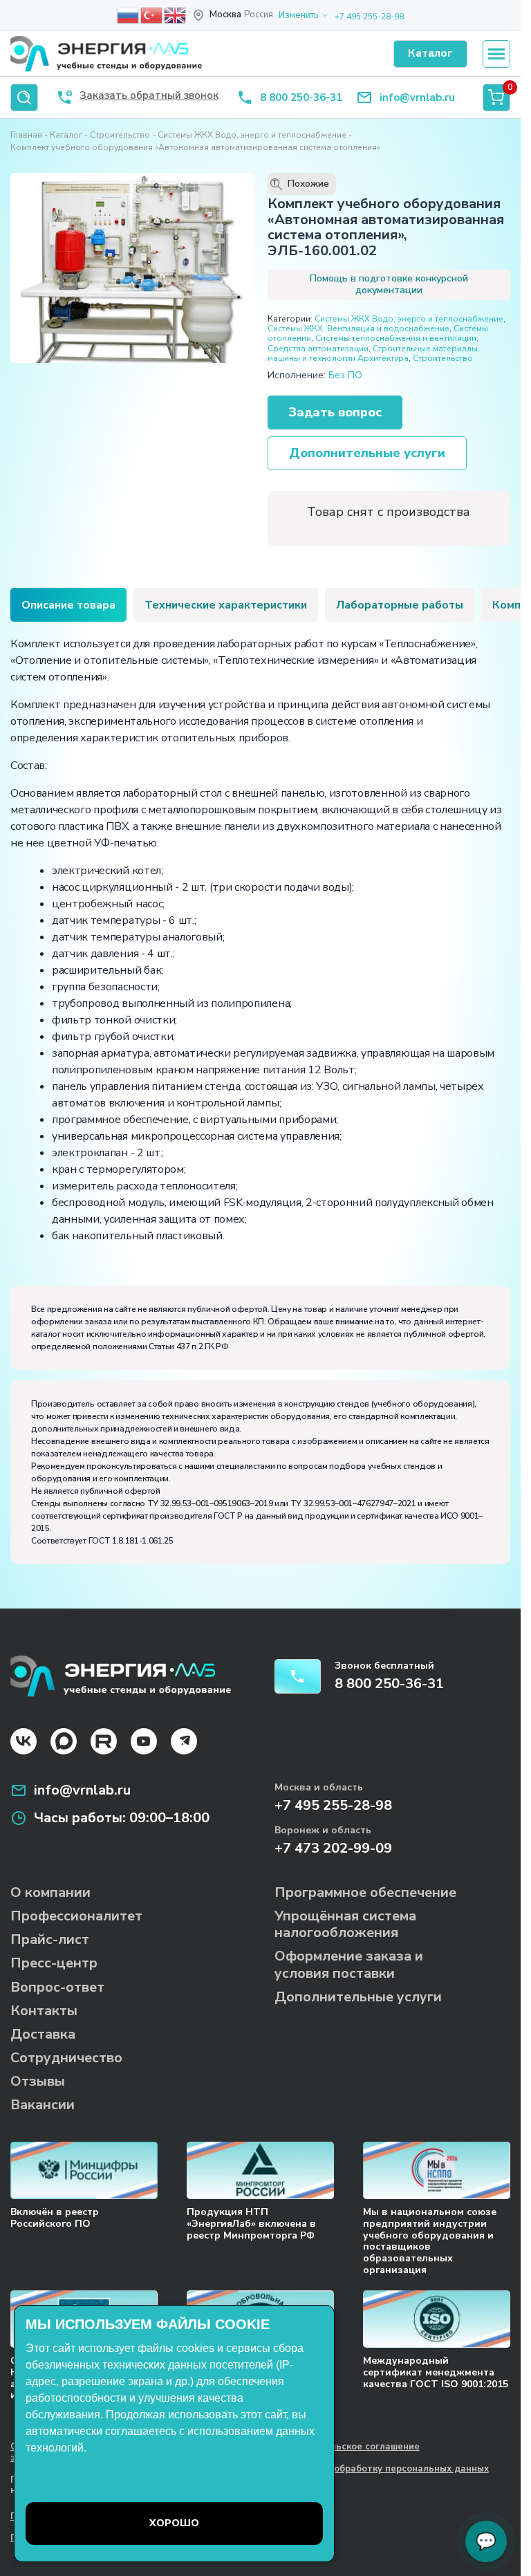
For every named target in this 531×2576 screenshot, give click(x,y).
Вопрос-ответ (57, 1987)
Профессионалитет (76, 1916)
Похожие (301, 184)
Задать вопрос (335, 412)
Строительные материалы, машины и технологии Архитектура (374, 353)
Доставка (43, 2034)
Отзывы (38, 2081)
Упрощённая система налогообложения (345, 1924)
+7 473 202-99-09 (333, 1848)
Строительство (120, 135)
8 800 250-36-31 (301, 98)
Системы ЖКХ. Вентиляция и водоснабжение (358, 328)
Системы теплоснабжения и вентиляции (396, 338)
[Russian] (129, 15)
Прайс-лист (50, 1939)
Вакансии (43, 2105)
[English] (176, 15)
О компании (50, 1892)
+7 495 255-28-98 (369, 17)
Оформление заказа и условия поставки (349, 1964)
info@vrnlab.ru (417, 98)
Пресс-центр (54, 1963)
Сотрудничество (66, 2058)
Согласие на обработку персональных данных (382, 2470)
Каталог (66, 135)
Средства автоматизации (318, 349)
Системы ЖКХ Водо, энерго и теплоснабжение (252, 135)
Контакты (44, 2011)
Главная (26, 135)
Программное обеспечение (365, 1892)
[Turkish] (152, 15)
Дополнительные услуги (367, 453)
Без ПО (345, 375)
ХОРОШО (174, 2523)
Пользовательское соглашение (347, 2447)
